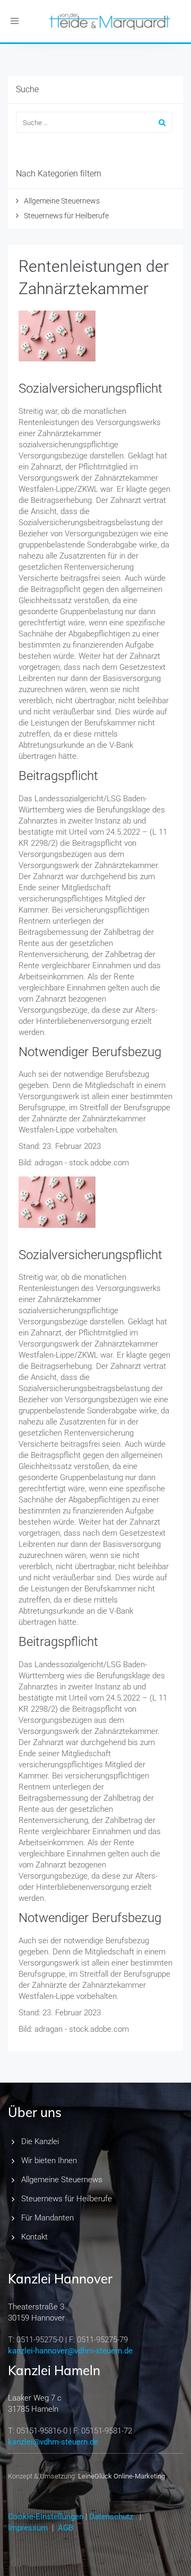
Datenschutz (111, 2517)
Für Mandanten (47, 2218)
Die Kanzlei (40, 2141)
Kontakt (34, 2237)
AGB (66, 2528)
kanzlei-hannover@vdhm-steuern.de (70, 2351)
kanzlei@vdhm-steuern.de (53, 2442)
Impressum (28, 2528)
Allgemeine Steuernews (62, 201)
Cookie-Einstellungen (46, 2517)
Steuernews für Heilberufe (66, 216)
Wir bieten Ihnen (49, 2161)
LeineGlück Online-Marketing (121, 2476)
